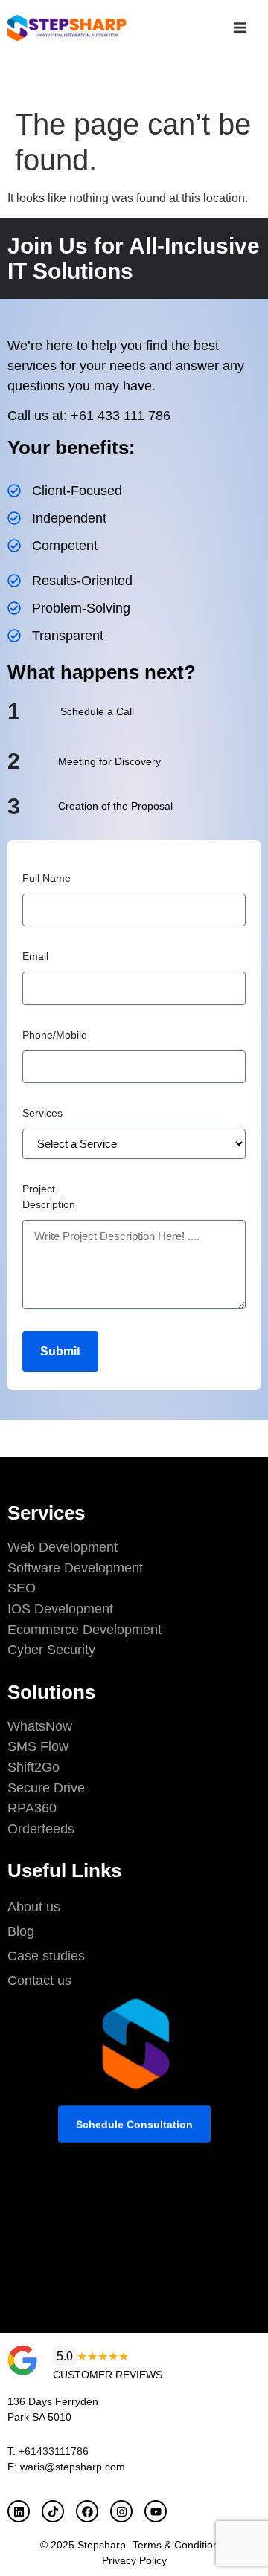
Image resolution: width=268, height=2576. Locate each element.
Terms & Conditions (178, 2545)
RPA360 (32, 1808)
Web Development (63, 1547)
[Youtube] (156, 2511)
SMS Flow (38, 1746)
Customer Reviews (108, 2375)
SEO (22, 1588)
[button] (240, 28)
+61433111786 (54, 2451)
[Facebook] (87, 2511)
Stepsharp (102, 2545)
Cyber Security (51, 1650)
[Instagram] (121, 2511)
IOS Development (60, 1609)
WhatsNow (40, 1726)
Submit (60, 1351)
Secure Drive (46, 1788)
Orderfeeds (41, 1829)
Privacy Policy (134, 2560)
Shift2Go (33, 1767)
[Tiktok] (53, 2511)
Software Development (75, 1568)
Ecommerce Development (84, 1630)
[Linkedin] (19, 2511)
